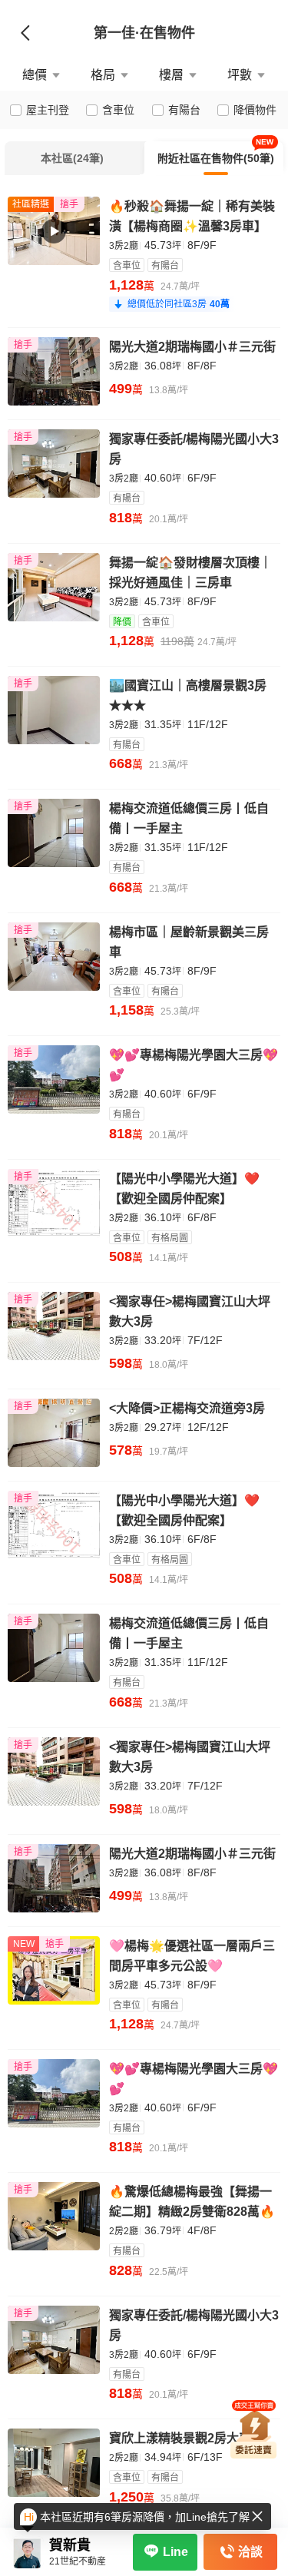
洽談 (250, 2552)
